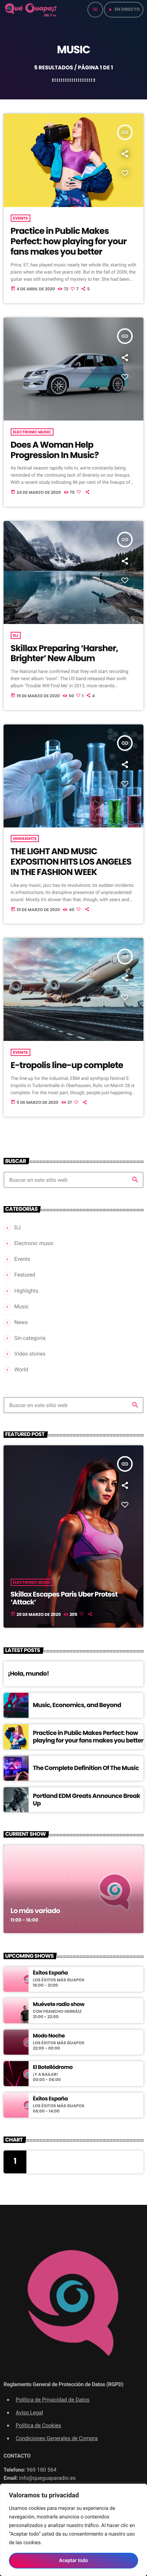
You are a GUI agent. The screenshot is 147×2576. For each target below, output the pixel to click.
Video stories (30, 1354)
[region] (73, 2530)
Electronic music (32, 432)
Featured (25, 1275)
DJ (16, 635)
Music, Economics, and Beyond (77, 1705)
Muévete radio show (59, 2005)
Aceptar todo (74, 2561)
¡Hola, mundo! (28, 1673)
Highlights (25, 839)
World (21, 1370)
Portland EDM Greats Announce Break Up (87, 1799)
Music (22, 1307)
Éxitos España (50, 1973)
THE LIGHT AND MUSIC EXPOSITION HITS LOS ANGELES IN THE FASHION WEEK (71, 862)
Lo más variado (36, 1911)
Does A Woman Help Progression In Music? (55, 450)
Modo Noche (49, 2036)
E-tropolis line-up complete (67, 1065)
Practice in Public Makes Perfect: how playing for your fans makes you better (69, 242)
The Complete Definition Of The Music (86, 1768)
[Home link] (31, 10)
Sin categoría (30, 1338)
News (21, 1322)
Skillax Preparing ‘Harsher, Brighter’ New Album (64, 654)
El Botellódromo (53, 2068)
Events (21, 218)
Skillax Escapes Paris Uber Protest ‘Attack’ (64, 1598)
